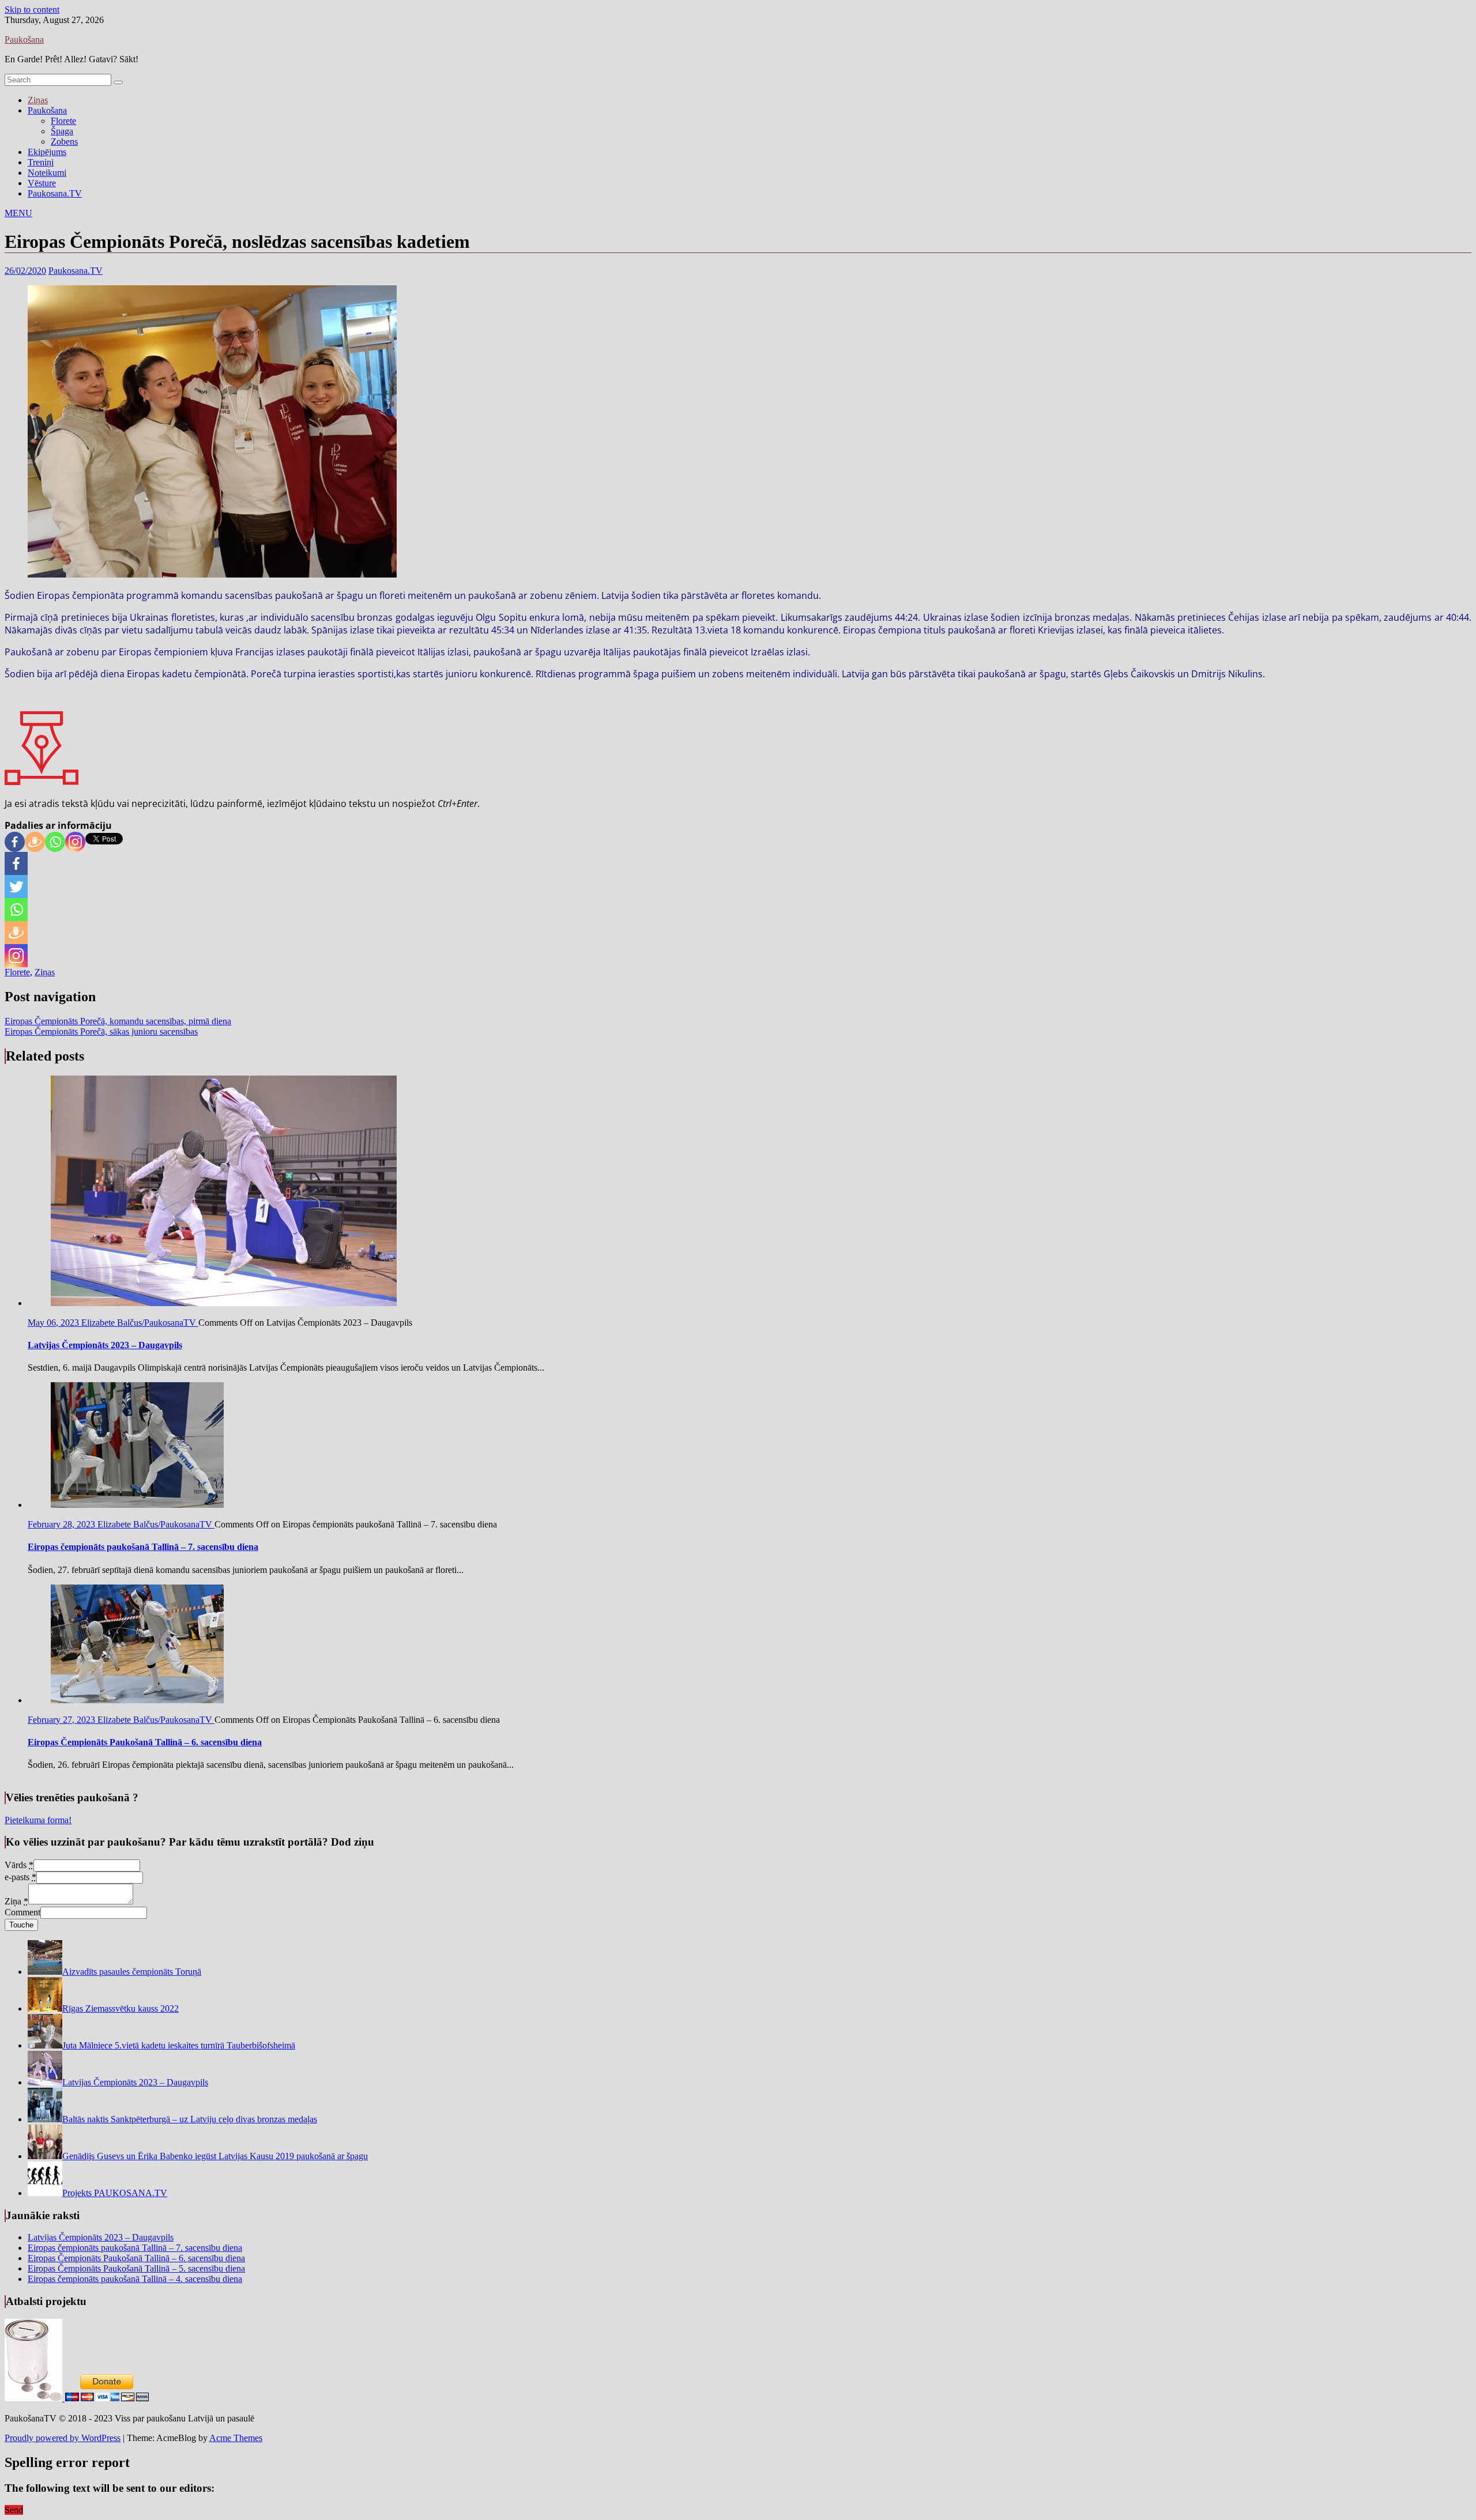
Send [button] (14, 2510)
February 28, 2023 (63, 1524)
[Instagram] (75, 842)
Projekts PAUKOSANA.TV (115, 2193)
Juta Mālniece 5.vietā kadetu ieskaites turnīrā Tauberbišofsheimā (179, 2045)
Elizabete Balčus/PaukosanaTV (140, 1323)
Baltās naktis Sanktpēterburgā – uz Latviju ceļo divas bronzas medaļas (190, 2119)
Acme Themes (236, 2438)
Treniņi (41, 162)
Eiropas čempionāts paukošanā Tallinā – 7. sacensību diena (135, 2248)
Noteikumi (47, 173)
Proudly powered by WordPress (63, 2438)
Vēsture (42, 183)
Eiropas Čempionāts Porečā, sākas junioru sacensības (101, 1031)
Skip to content (32, 10)
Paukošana (24, 39)
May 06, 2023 (54, 1323)
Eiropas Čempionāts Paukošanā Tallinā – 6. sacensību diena (136, 2258)
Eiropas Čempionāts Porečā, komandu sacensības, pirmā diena (118, 1021)
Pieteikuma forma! (38, 1820)
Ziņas (38, 100)
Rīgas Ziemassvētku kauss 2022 (121, 2008)
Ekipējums (47, 152)
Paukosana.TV (55, 193)
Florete (63, 121)
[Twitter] (16, 886)
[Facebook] (15, 842)
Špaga (62, 131)
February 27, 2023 (63, 1720)
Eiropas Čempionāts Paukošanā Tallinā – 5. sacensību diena (136, 2268)
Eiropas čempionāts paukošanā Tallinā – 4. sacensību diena (135, 2279)
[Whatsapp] (55, 842)
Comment (22, 1912)
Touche (21, 1925)
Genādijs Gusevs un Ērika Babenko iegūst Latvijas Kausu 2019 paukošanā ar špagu (215, 2156)
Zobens (64, 142)
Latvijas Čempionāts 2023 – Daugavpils (135, 2082)
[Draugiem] (35, 842)
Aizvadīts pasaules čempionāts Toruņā (132, 1972)
